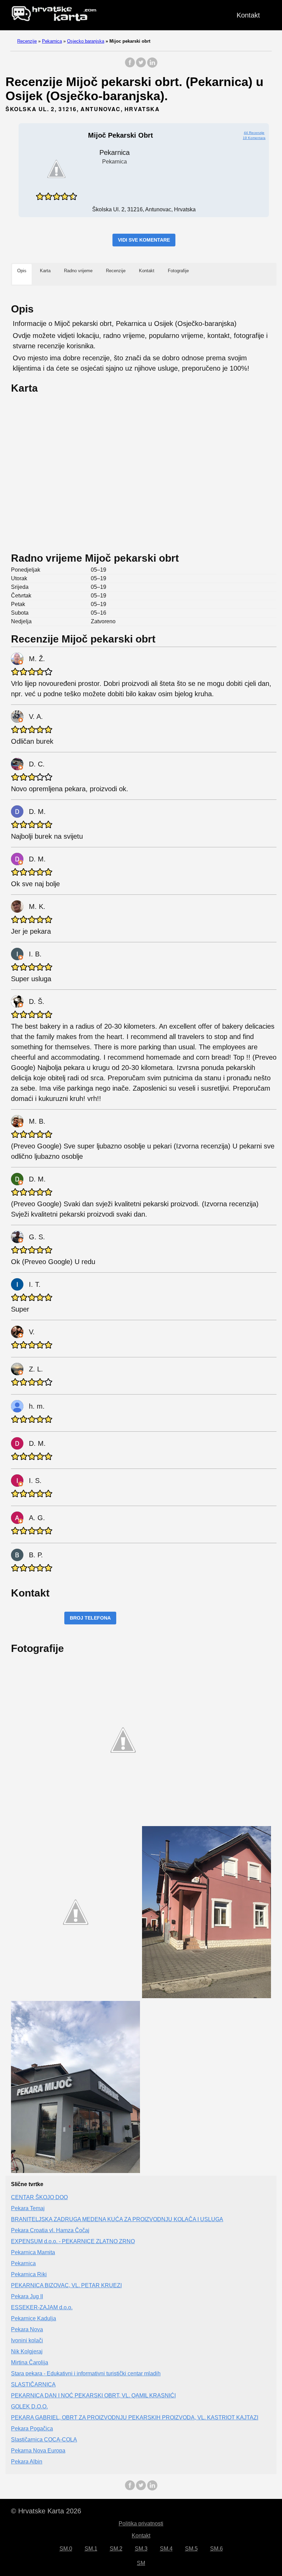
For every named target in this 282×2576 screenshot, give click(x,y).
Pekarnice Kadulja (34, 2318)
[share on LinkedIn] (152, 66)
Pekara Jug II (27, 2296)
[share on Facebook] (130, 66)
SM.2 (116, 2549)
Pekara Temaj (28, 2208)
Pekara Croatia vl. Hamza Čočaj (50, 2230)
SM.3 (141, 2549)
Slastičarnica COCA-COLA (44, 2440)
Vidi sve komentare (144, 240)
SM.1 (91, 2549)
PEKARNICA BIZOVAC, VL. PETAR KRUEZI (66, 2285)
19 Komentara (254, 138)
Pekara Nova (27, 2329)
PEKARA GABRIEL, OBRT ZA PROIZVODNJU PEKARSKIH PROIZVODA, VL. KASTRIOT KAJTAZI (135, 2418)
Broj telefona (90, 1618)
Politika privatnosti (141, 2524)
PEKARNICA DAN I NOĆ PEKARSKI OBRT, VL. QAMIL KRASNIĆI (93, 2395)
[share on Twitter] (141, 66)
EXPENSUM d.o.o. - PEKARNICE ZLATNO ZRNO (73, 2241)
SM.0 (66, 2549)
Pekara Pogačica (32, 2429)
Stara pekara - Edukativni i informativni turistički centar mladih (86, 2373)
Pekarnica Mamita (33, 2252)
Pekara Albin (27, 2462)
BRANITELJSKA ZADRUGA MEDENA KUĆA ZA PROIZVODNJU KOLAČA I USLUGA (117, 2219)
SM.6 (216, 2549)
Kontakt (248, 15)
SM (141, 2563)
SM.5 (191, 2549)
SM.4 (166, 2549)
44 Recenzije (254, 133)
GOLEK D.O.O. (29, 2407)
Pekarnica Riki (29, 2274)
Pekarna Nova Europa (38, 2451)
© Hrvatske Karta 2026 (46, 2511)
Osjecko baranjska (86, 41)
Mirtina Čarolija (30, 2362)
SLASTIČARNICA (33, 2384)
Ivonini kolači (27, 2340)
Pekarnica (52, 41)
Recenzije (27, 41)
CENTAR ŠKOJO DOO (39, 2197)
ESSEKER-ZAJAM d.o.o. (42, 2307)
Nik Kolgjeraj (27, 2351)
